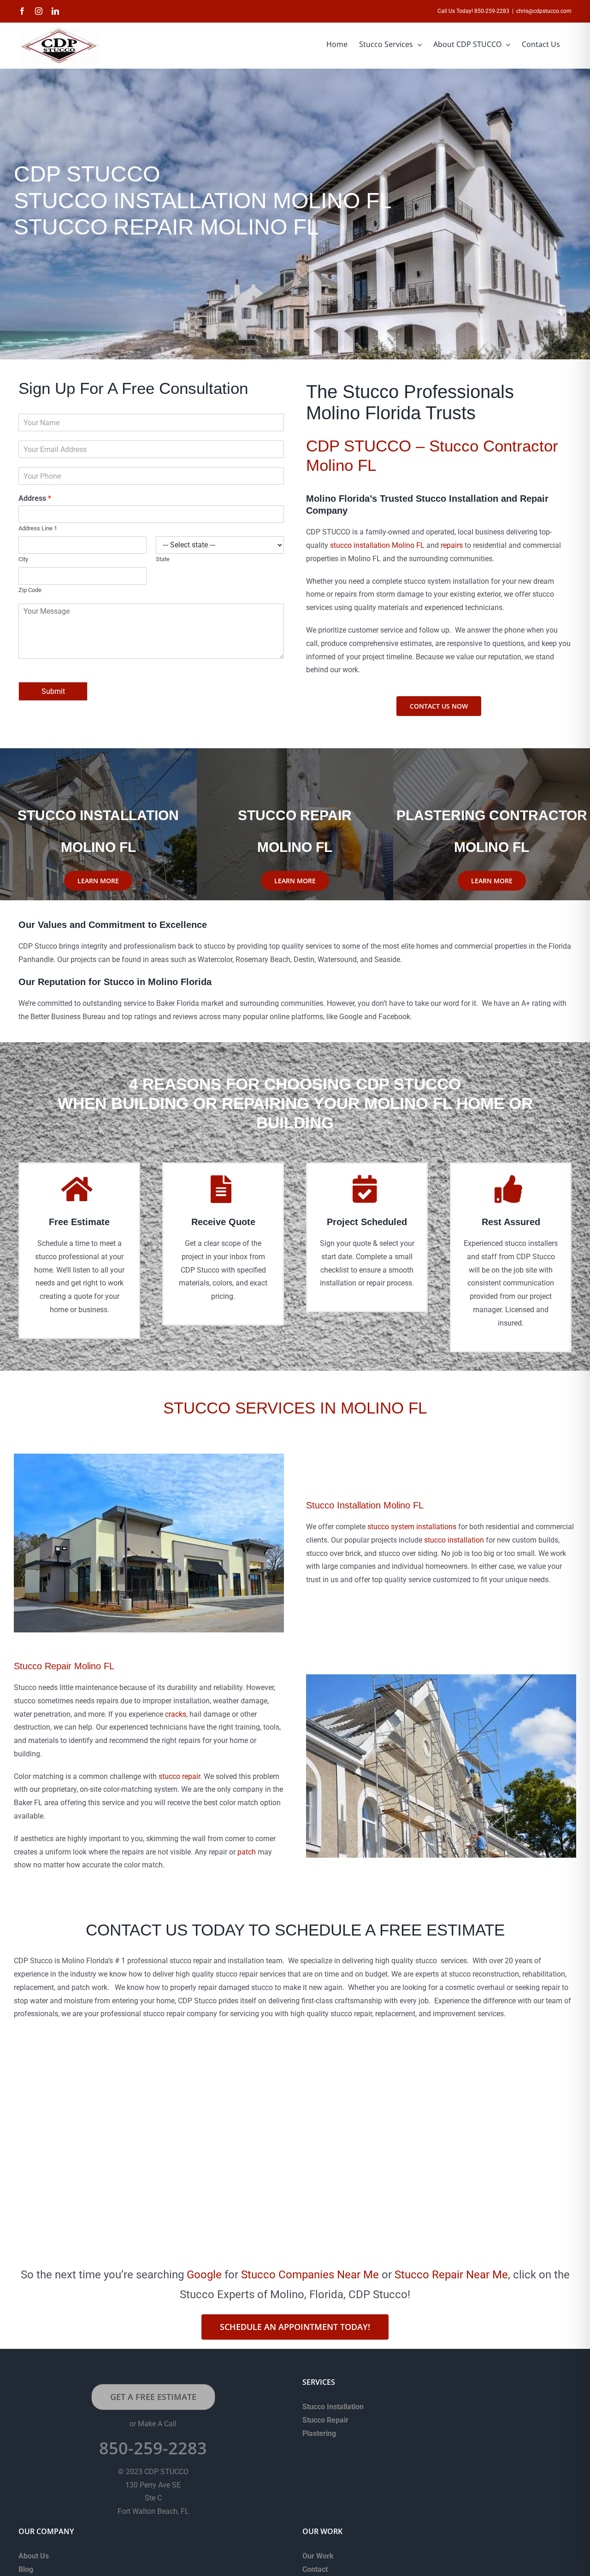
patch (247, 1852)
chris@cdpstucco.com (544, 11)
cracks (176, 1714)
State (163, 559)
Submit (53, 691)
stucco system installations (412, 1527)
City (23, 559)
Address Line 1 (38, 528)
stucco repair (179, 1776)
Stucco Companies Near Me (310, 2275)
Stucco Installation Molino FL (365, 1505)
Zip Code (30, 590)
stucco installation (454, 1540)
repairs (452, 545)
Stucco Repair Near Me (451, 2275)
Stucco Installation (333, 2407)
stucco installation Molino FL (377, 545)
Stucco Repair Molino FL (64, 1666)
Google (204, 2275)
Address (35, 498)
